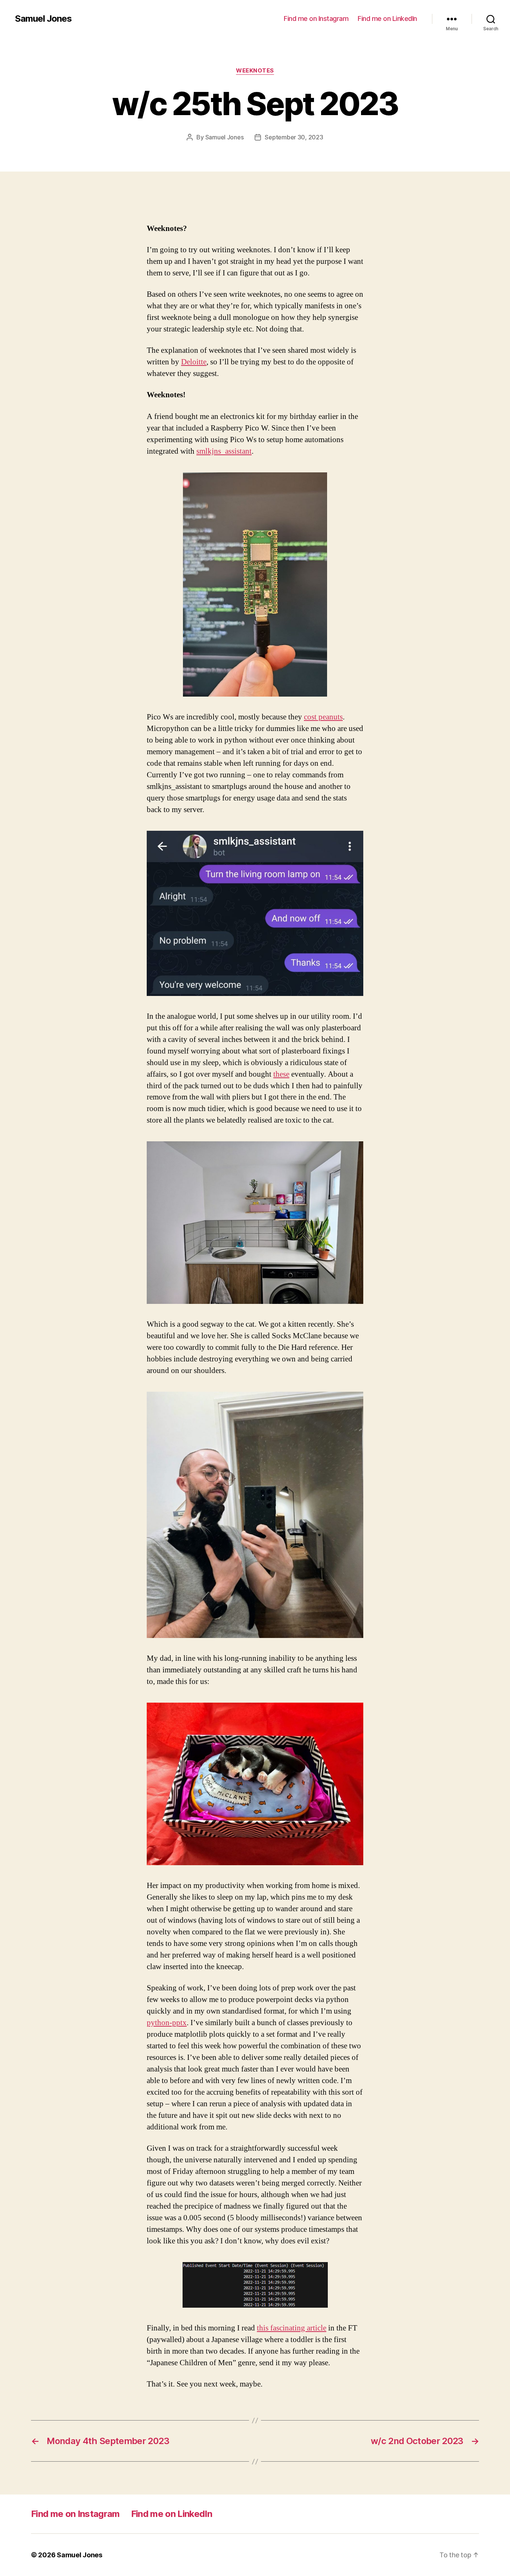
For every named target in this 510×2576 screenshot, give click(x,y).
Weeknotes (255, 71)
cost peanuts (323, 717)
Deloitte (194, 362)
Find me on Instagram (316, 18)
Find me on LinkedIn (387, 18)
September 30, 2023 (294, 137)
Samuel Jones (43, 19)
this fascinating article (292, 2328)
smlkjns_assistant (224, 451)
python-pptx (167, 2023)
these (281, 1074)
